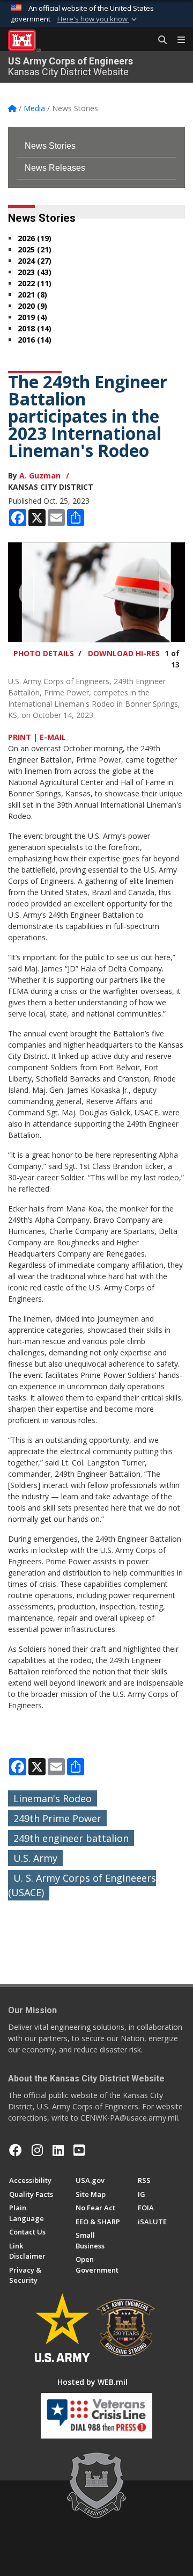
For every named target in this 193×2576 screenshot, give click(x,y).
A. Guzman (40, 476)
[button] (98, 19)
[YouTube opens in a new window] (79, 2150)
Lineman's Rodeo (53, 1798)
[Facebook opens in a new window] (16, 2150)
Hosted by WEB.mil (92, 2382)
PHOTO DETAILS (44, 653)
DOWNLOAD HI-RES (124, 653)
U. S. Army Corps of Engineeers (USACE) (82, 1885)
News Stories (50, 146)
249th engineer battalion (71, 1838)
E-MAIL (53, 737)
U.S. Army (35, 1858)
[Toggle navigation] (177, 40)
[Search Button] (159, 40)
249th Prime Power (57, 1818)
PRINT (20, 737)
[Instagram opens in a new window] (37, 2150)
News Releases (55, 168)
